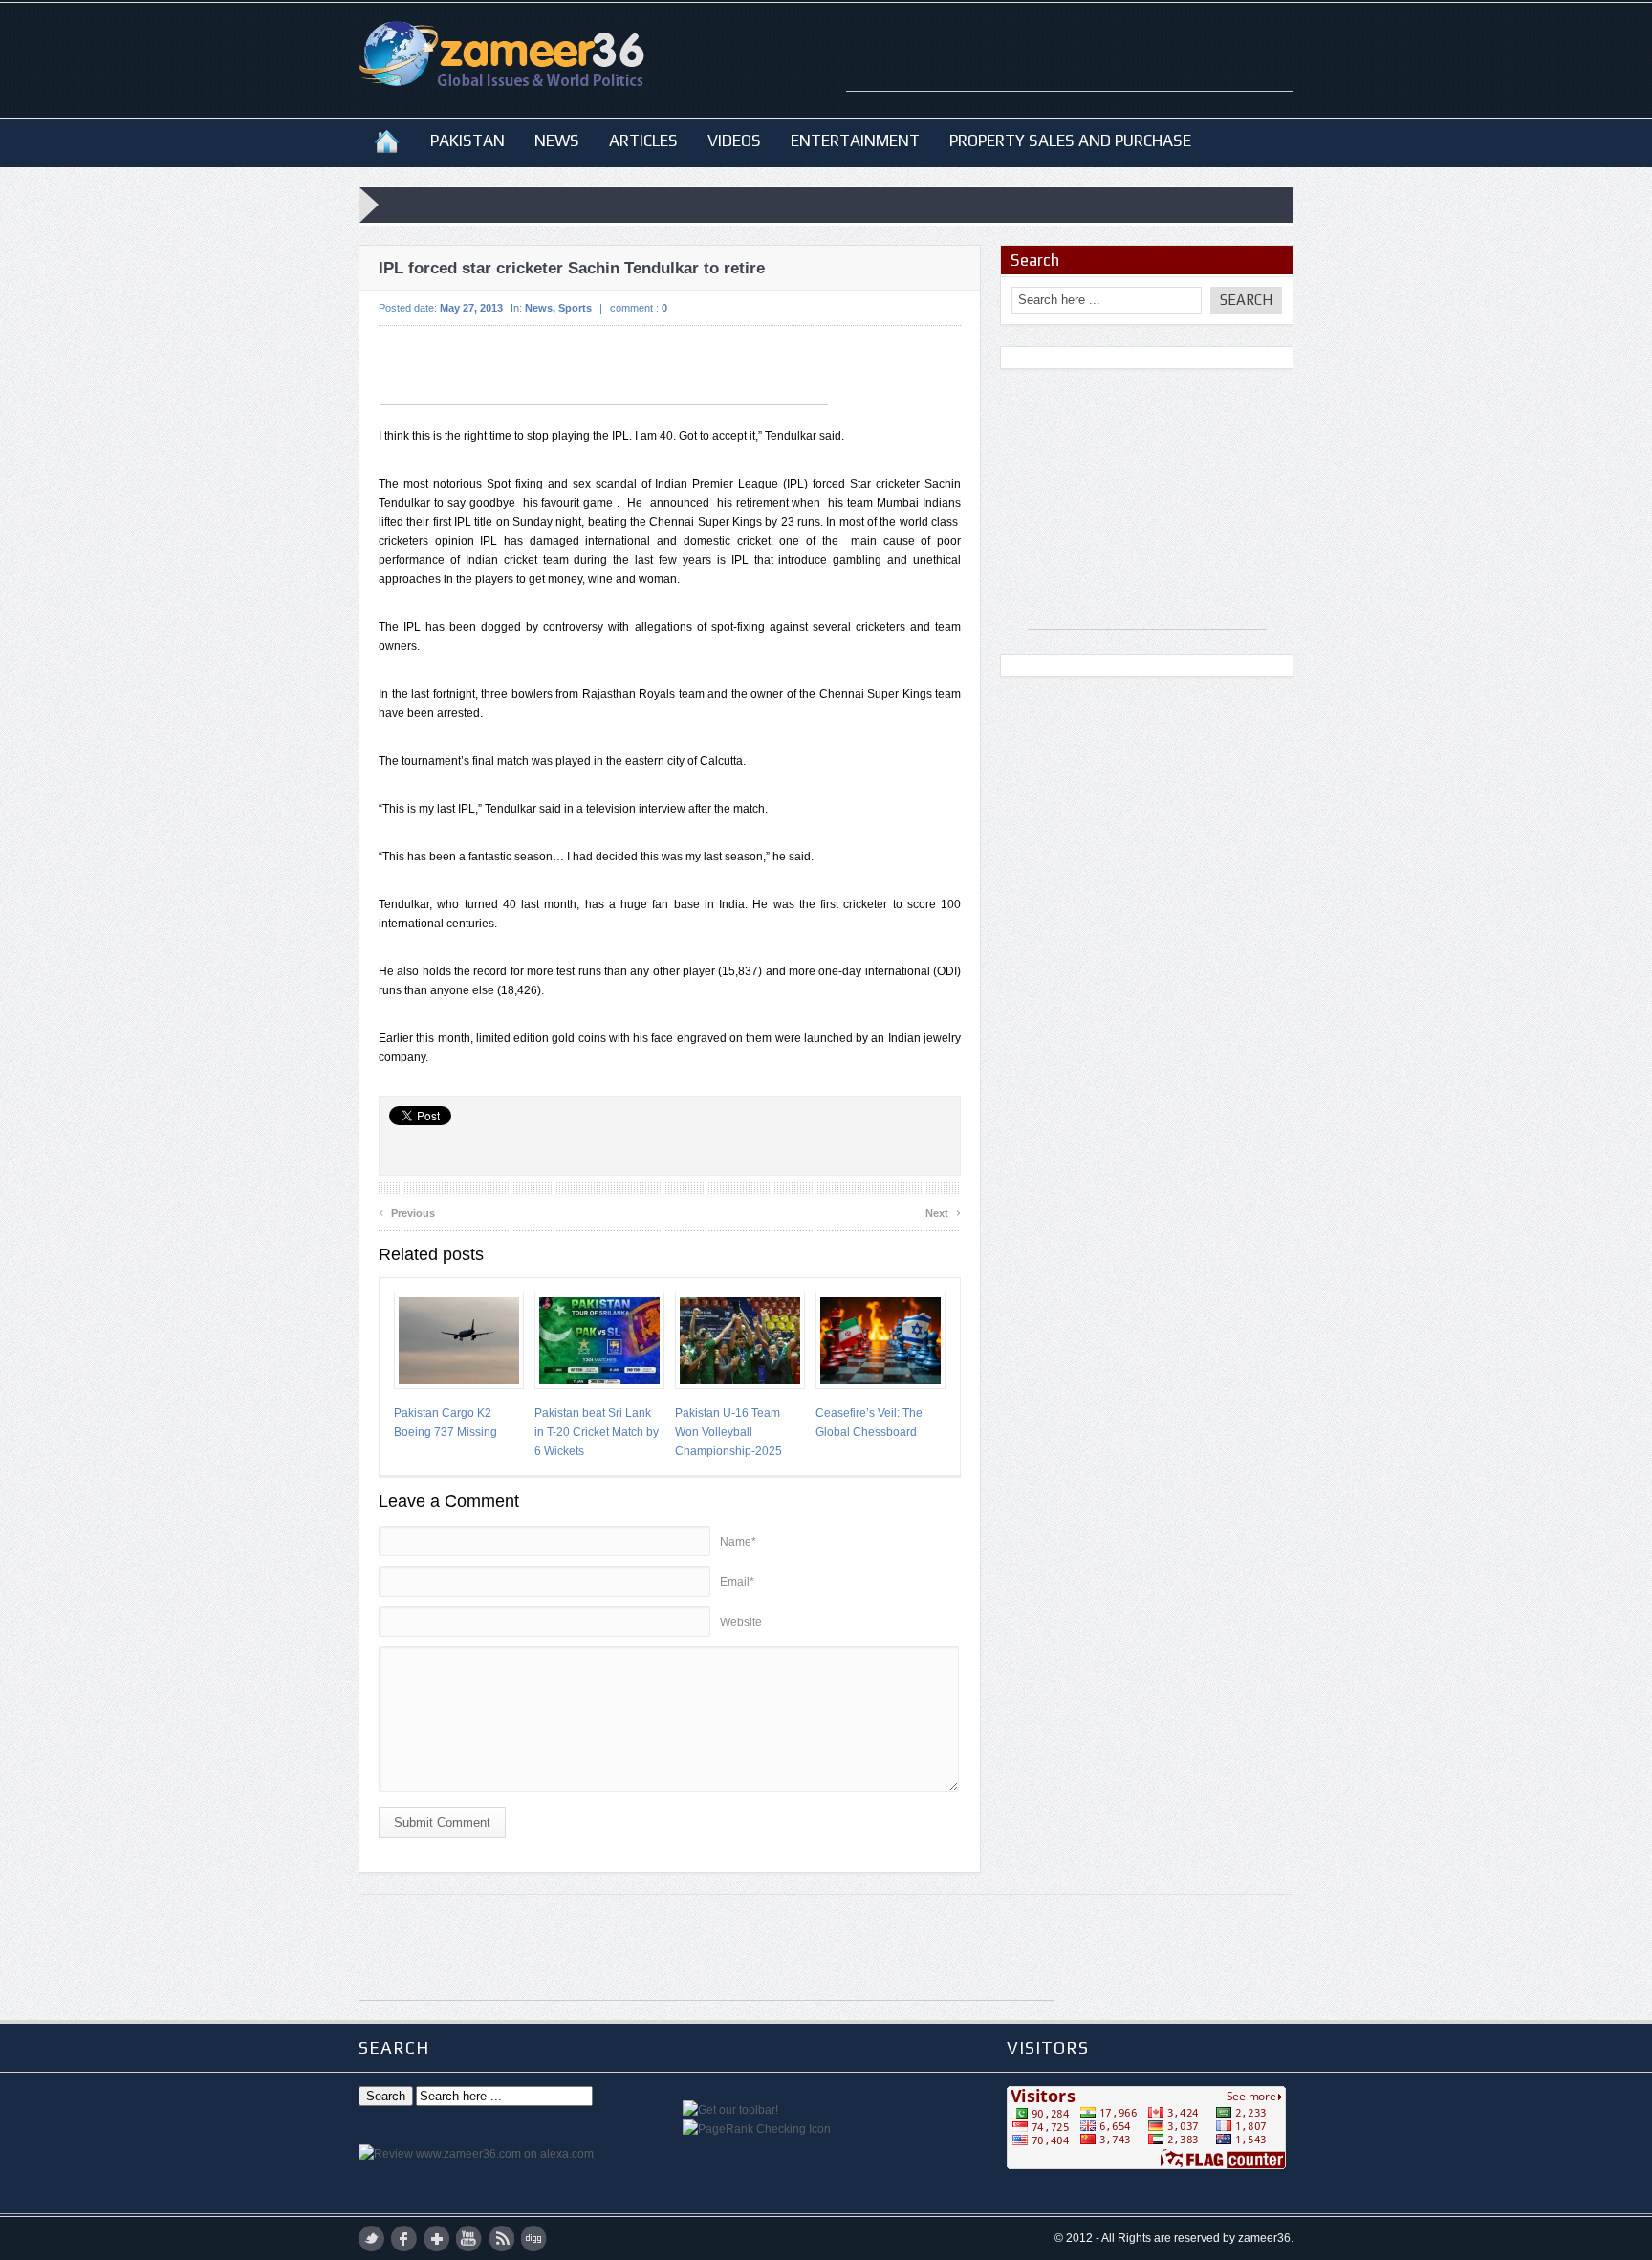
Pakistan (467, 141)
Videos (734, 141)
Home (387, 141)
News (557, 141)
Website (741, 1622)
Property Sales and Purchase (1070, 141)
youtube (469, 2238)
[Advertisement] (1070, 62)
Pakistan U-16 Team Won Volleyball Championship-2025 (728, 1432)
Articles (643, 141)
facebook (404, 2238)
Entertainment (855, 141)
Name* (738, 1542)
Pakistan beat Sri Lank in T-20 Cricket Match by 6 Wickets (597, 1432)
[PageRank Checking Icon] (757, 2129)
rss (501, 2238)
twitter (371, 2238)
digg (534, 2238)
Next (943, 1211)
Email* (737, 1582)
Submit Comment (442, 1823)
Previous (407, 1211)
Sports (575, 308)
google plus (436, 2238)
